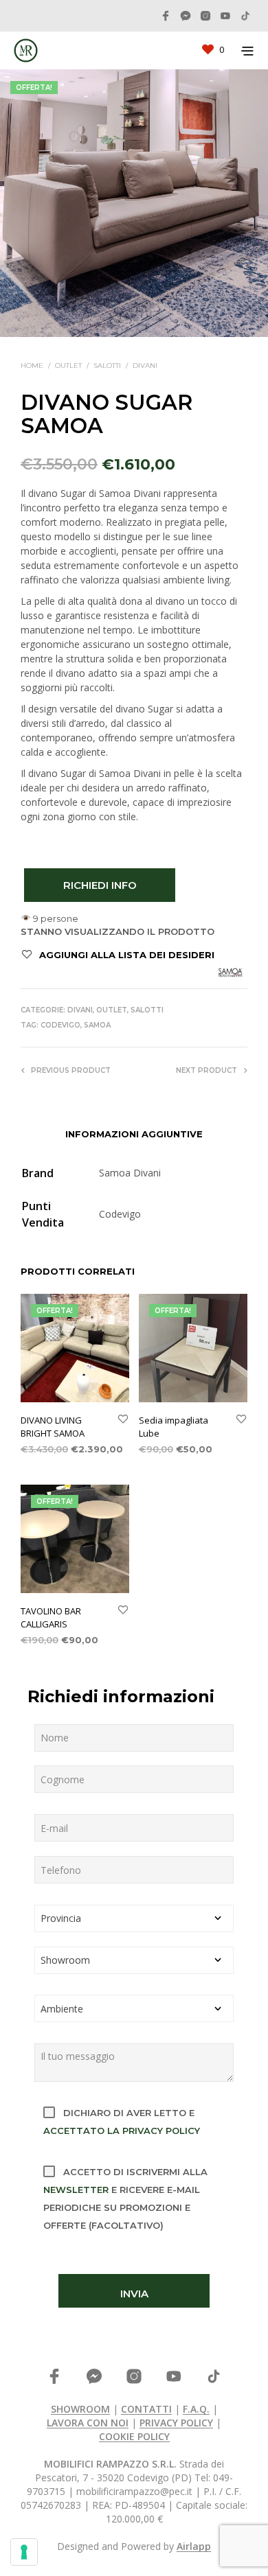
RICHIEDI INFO (100, 885)
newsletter (76, 2190)
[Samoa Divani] (230, 973)
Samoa (97, 1025)
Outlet (68, 365)
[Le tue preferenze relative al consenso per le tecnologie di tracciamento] (24, 2552)
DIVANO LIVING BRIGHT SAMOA (53, 1426)
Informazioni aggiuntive (134, 1134)
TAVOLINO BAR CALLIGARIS (51, 1617)
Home (32, 365)
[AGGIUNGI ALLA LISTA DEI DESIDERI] (123, 1420)
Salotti (107, 365)
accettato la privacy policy (122, 2131)
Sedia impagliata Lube (174, 1426)
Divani (145, 365)
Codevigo (60, 1025)
